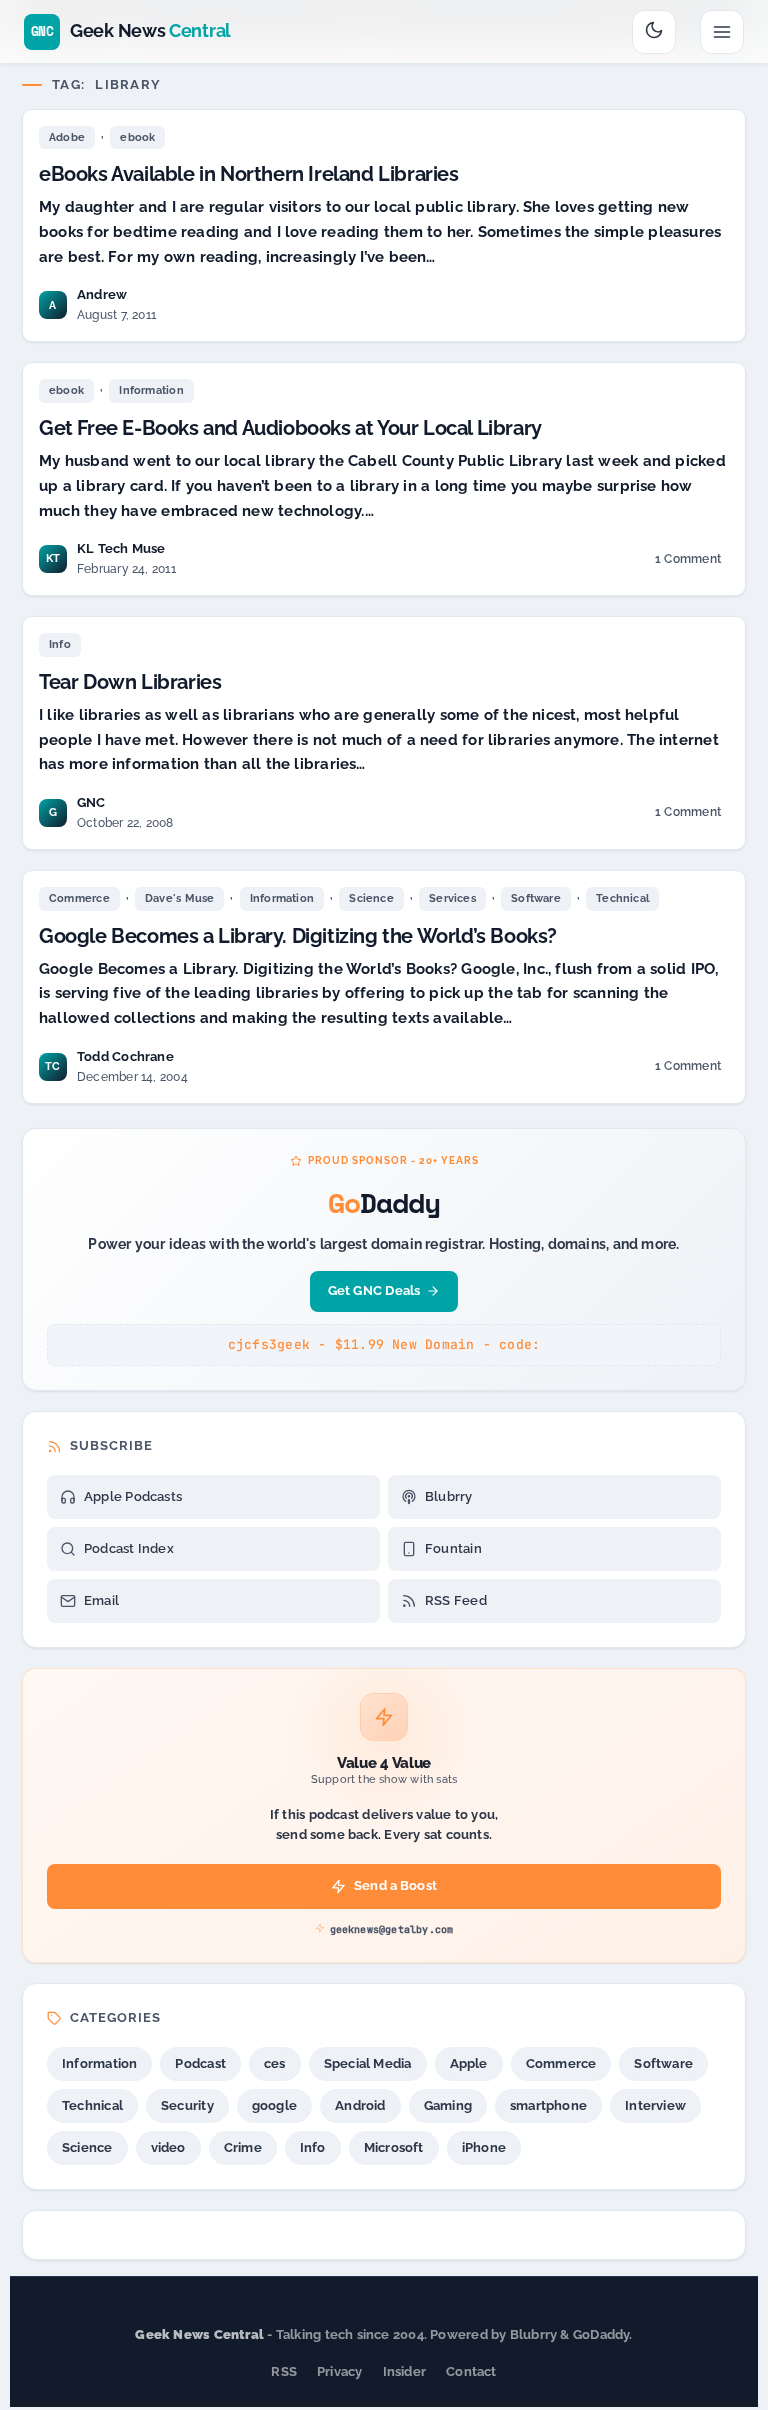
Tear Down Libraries (130, 682)
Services (452, 898)
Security (187, 2105)
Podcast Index (129, 1548)
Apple (469, 2063)
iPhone (484, 2147)
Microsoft (394, 2147)
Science (371, 898)
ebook (137, 137)
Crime (243, 2147)
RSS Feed (456, 1600)
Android (360, 2105)
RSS (284, 2371)
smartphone (548, 2105)
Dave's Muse (179, 898)
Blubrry (449, 1496)
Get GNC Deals (374, 1290)
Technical (622, 898)
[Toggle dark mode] (654, 32)
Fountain (453, 1548)
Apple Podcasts (133, 1496)
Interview (655, 2105)
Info (60, 644)
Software (536, 898)
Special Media (368, 2063)
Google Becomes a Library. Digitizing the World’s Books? (298, 936)
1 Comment (689, 562)
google (274, 2105)
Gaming (448, 2105)
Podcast (200, 2063)
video (168, 2147)
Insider (405, 2371)
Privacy (340, 2371)
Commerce (79, 898)
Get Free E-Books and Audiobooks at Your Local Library (290, 428)
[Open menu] (722, 32)
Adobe (67, 137)
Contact (471, 2371)
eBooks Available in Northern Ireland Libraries (249, 174)
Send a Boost (395, 1885)
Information (151, 390)
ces (275, 2063)
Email (101, 1600)
